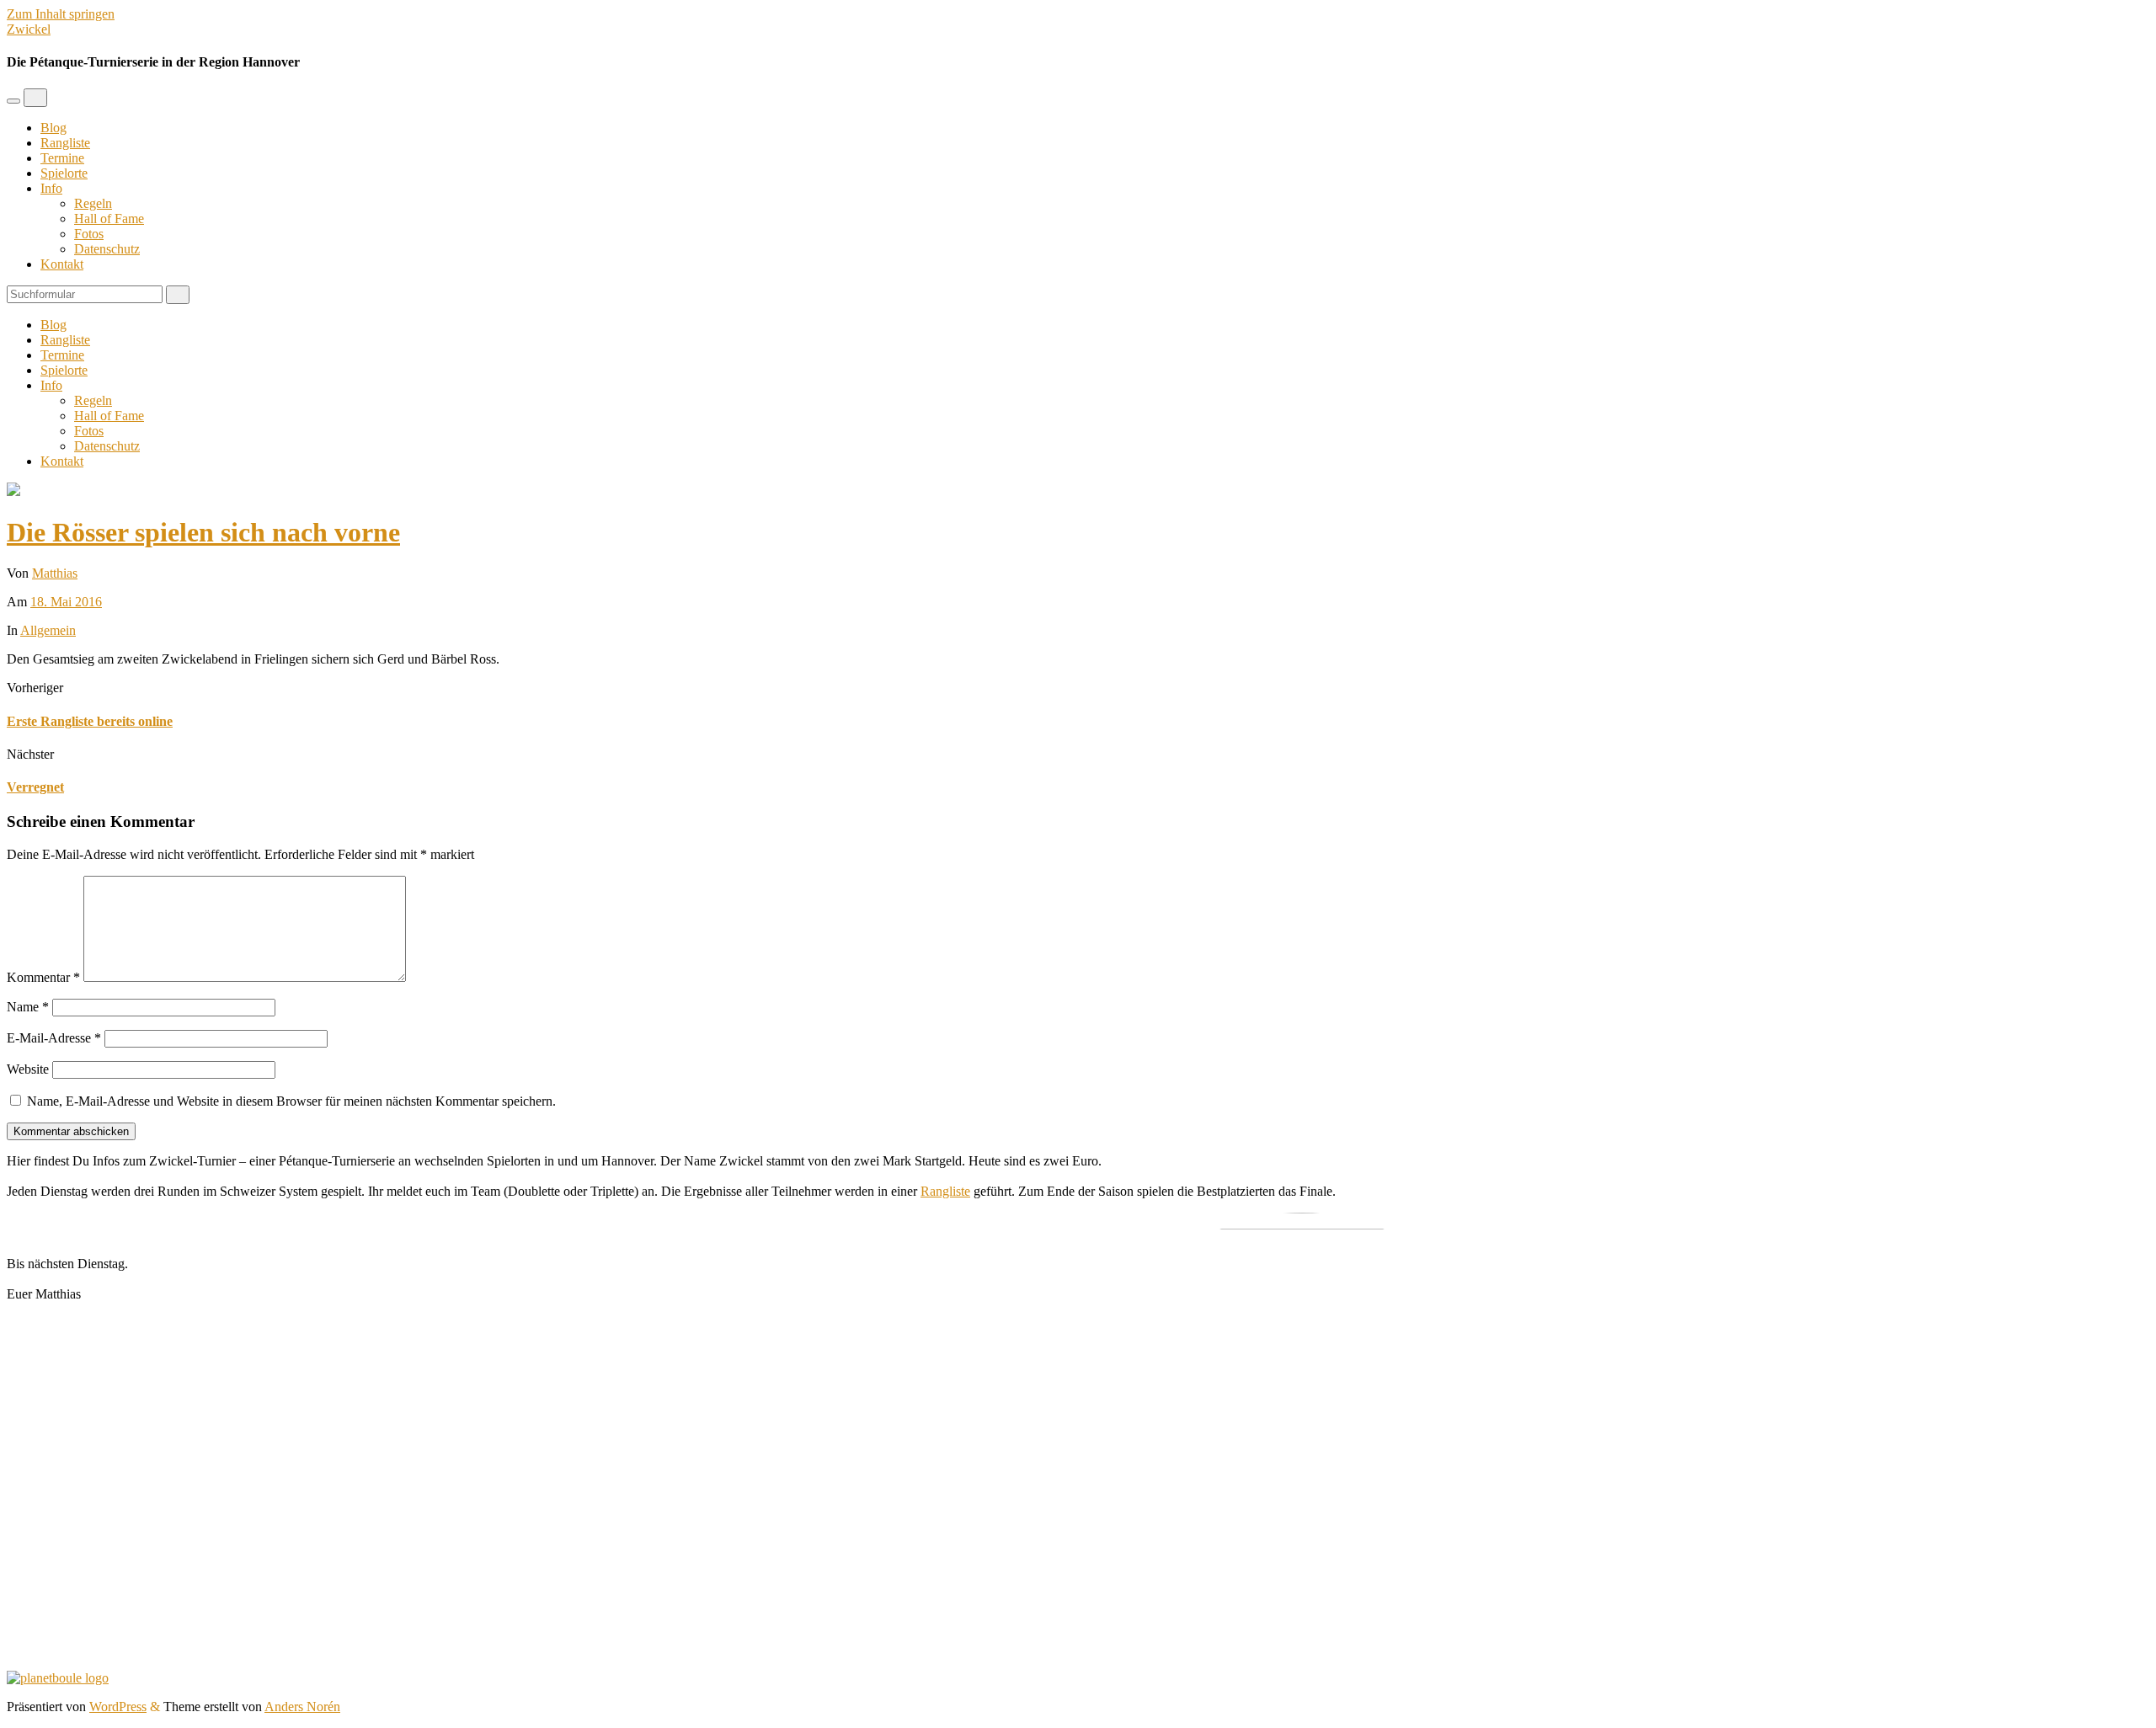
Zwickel (29, 29)
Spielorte (64, 173)
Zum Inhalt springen (61, 14)
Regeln (93, 203)
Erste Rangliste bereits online (90, 721)
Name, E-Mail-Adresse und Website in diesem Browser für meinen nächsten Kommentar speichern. (291, 1101)
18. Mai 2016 (66, 602)
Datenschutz (107, 249)
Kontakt (62, 264)
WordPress (118, 1707)
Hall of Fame (109, 219)
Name (28, 1007)
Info (51, 188)
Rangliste (65, 143)
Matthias (55, 573)
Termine (62, 158)
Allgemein (48, 630)
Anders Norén (302, 1707)
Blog (53, 128)
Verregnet (35, 787)
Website (28, 1069)
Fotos (89, 234)
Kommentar (43, 977)
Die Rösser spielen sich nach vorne (203, 532)
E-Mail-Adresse (54, 1038)
